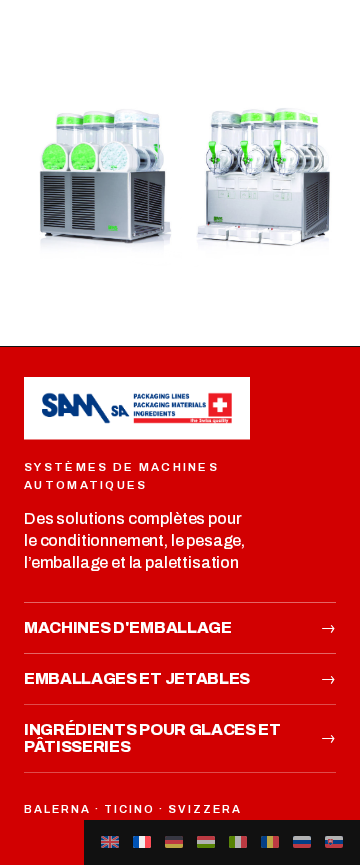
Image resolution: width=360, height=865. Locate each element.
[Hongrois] (206, 842)
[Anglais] (110, 842)
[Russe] (302, 842)
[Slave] (334, 842)
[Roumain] (270, 842)
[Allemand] (174, 842)
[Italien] (238, 842)
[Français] (142, 842)
